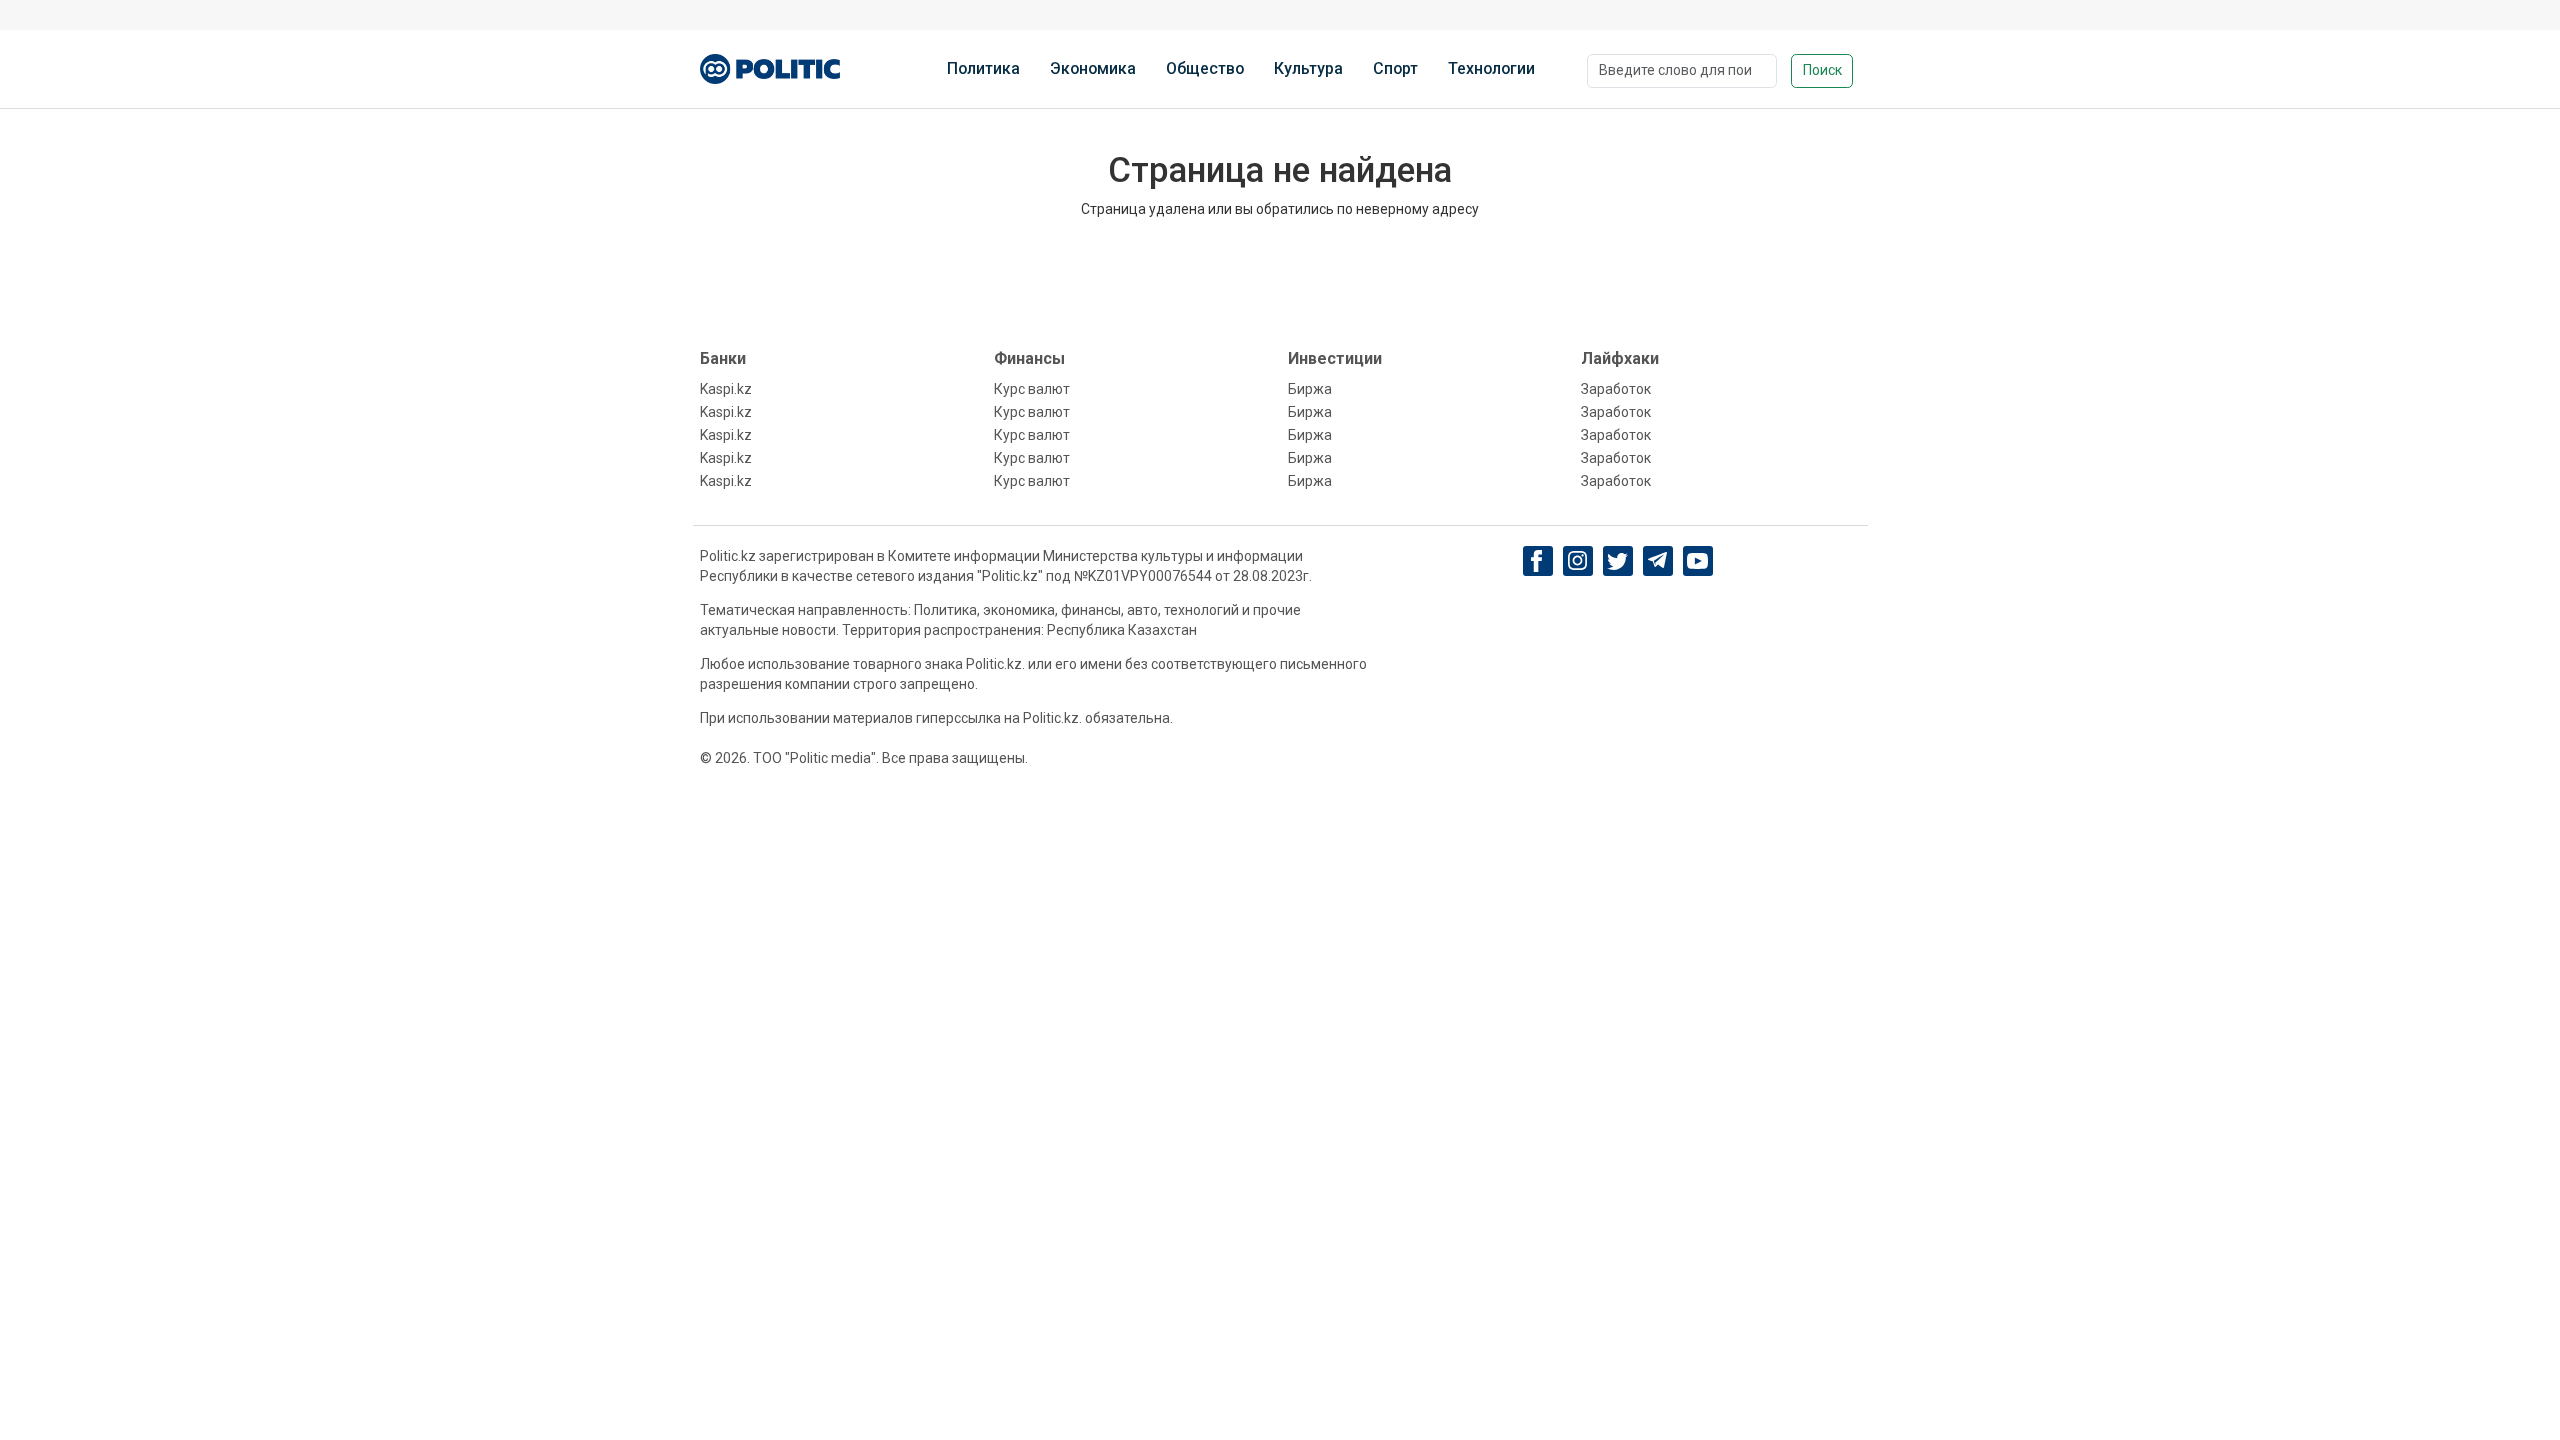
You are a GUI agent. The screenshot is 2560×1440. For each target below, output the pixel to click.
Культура (1308, 68)
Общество (1205, 68)
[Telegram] (1657, 561)
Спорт (1395, 68)
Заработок (1616, 389)
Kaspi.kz (726, 389)
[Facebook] (1537, 561)
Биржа (1310, 389)
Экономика (1093, 68)
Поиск (1822, 70)
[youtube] (1697, 561)
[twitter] (1617, 561)
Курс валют (1032, 389)
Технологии (1491, 68)
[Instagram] (1577, 561)
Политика (983, 68)
